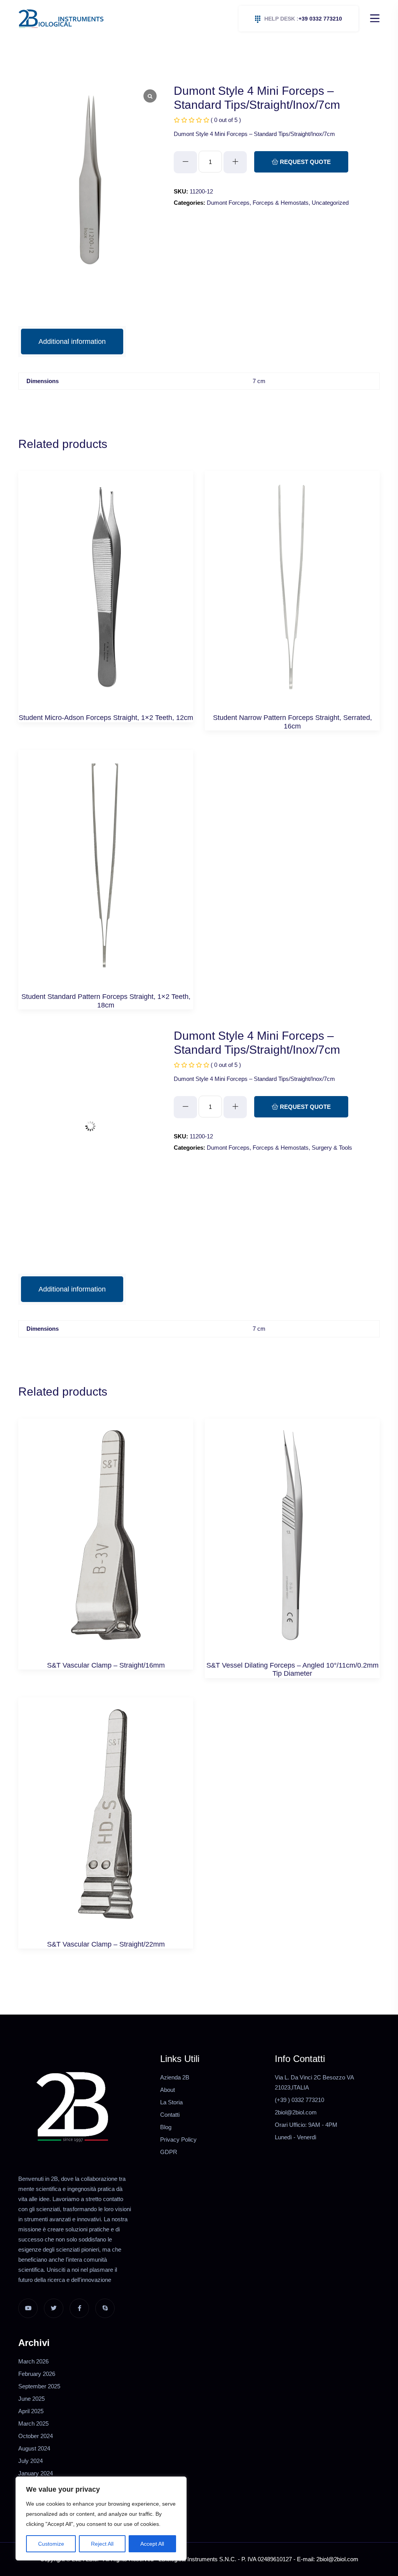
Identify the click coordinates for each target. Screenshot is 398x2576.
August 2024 (34, 2448)
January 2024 (36, 2473)
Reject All (102, 2544)
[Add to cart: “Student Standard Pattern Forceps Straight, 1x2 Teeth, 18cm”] (106, 874)
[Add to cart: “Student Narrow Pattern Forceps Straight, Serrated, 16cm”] (292, 595)
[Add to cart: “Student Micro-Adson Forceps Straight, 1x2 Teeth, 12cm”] (106, 595)
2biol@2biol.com (296, 2112)
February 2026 (37, 2374)
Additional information (72, 342)
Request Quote (305, 162)
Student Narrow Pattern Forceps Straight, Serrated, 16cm (292, 722)
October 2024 (36, 2436)
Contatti (170, 2115)
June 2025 (31, 2399)
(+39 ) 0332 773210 (299, 2100)
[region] (101, 2518)
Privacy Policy (178, 2139)
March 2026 (33, 2361)
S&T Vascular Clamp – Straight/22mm (106, 1944)
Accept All (152, 2544)
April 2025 (31, 2411)
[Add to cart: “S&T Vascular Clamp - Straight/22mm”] (106, 1822)
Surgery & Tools (332, 1148)
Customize (51, 2544)
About (168, 2090)
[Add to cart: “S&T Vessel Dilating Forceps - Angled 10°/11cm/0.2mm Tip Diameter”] (292, 1543)
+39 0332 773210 (303, 19)
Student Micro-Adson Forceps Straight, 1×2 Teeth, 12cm (106, 718)
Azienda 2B (175, 2077)
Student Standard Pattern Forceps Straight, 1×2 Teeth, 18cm (106, 1001)
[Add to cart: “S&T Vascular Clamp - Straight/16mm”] (106, 1543)
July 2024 (31, 2461)
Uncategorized (330, 203)
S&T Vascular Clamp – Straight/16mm (106, 1665)
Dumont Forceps (228, 203)
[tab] (72, 342)
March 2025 (33, 2423)
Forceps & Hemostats (281, 203)
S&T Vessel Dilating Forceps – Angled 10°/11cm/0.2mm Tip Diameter (292, 1670)
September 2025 (39, 2386)
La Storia (171, 2102)
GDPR (169, 2152)
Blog (166, 2127)
